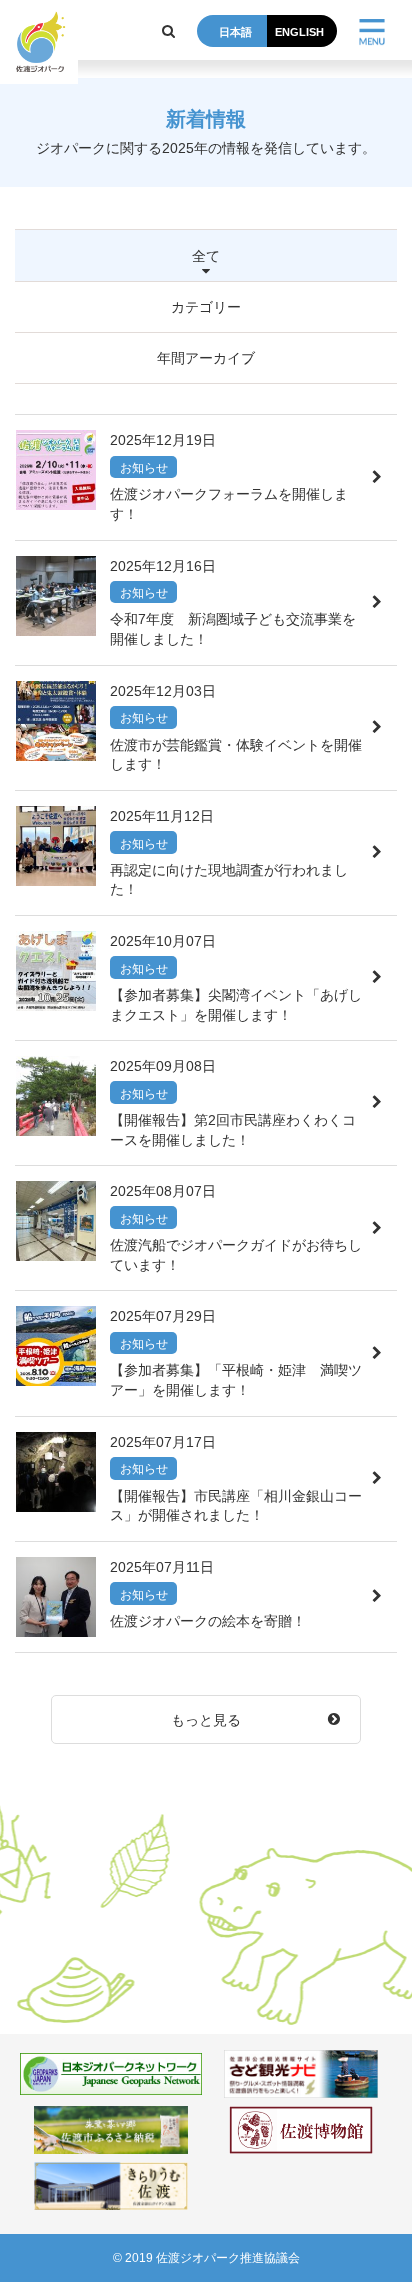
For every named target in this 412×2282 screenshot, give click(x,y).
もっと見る (206, 1720)
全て (206, 256)
